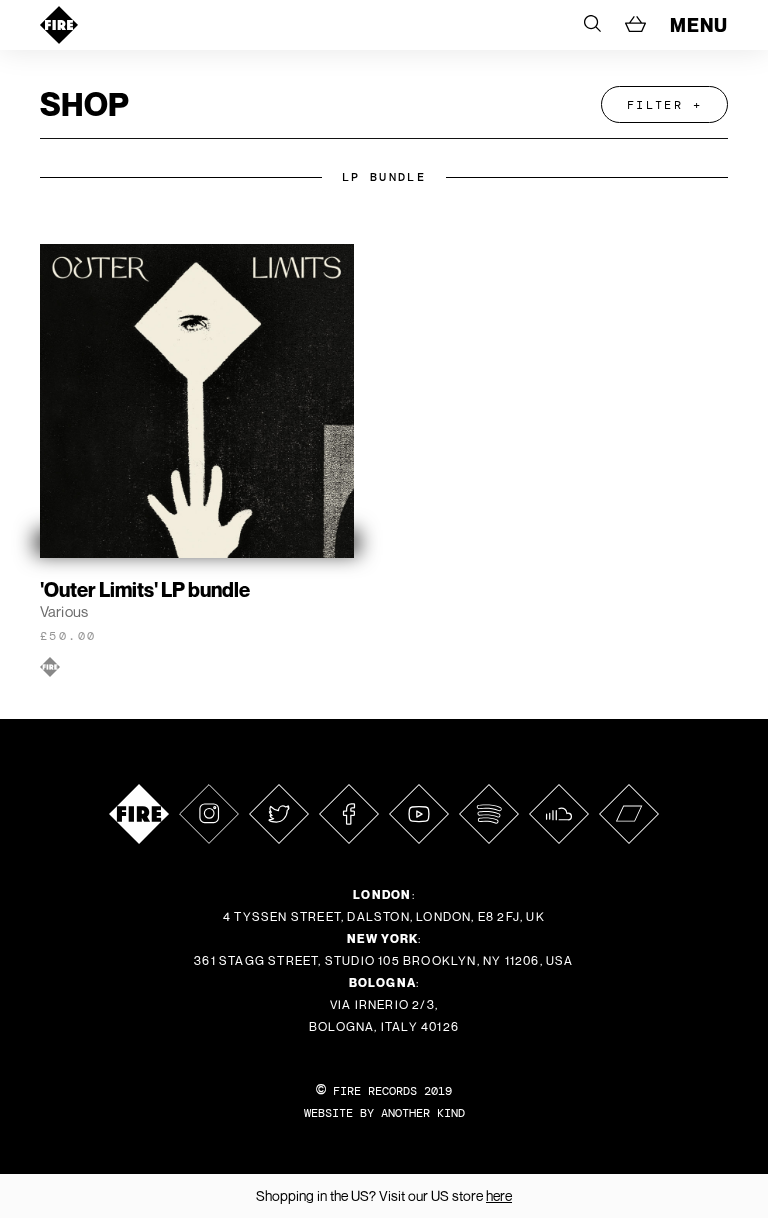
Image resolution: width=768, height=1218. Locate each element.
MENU (699, 25)
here (499, 1195)
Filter (655, 105)
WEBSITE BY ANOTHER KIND (384, 1113)
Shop (84, 104)
